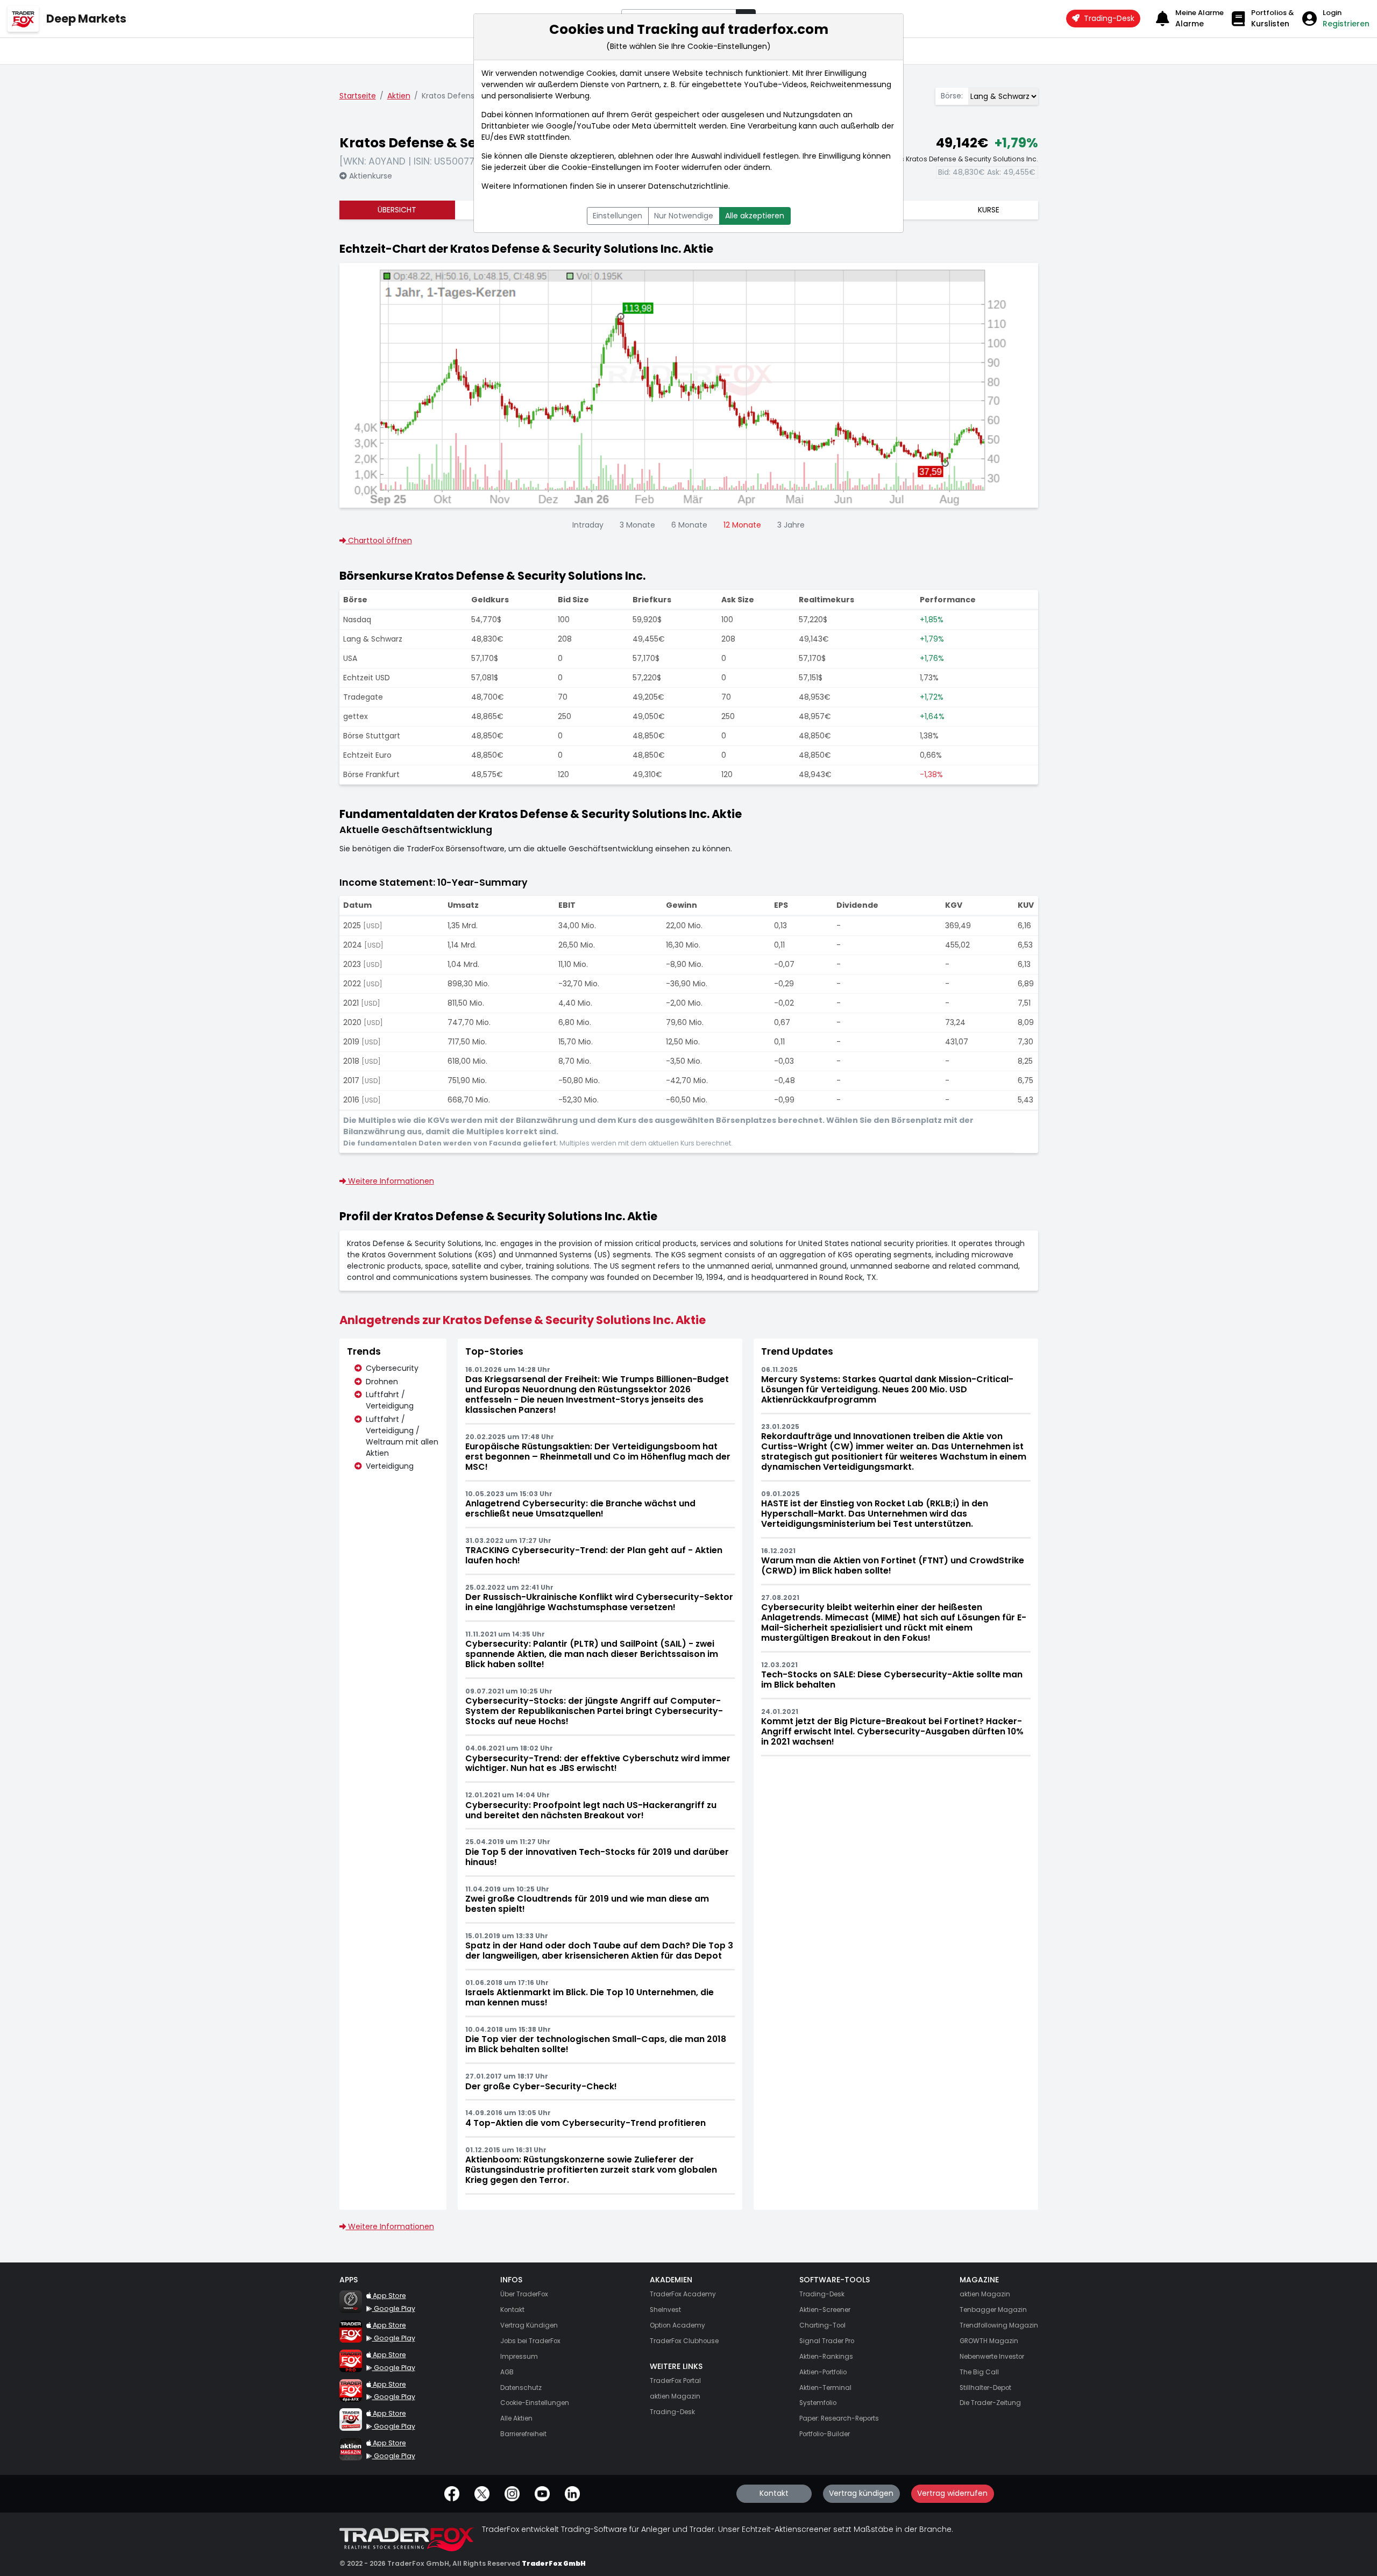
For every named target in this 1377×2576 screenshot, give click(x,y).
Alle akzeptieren (755, 216)
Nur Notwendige (684, 216)
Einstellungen (617, 216)
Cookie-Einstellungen (601, 167)
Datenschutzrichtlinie (688, 186)
